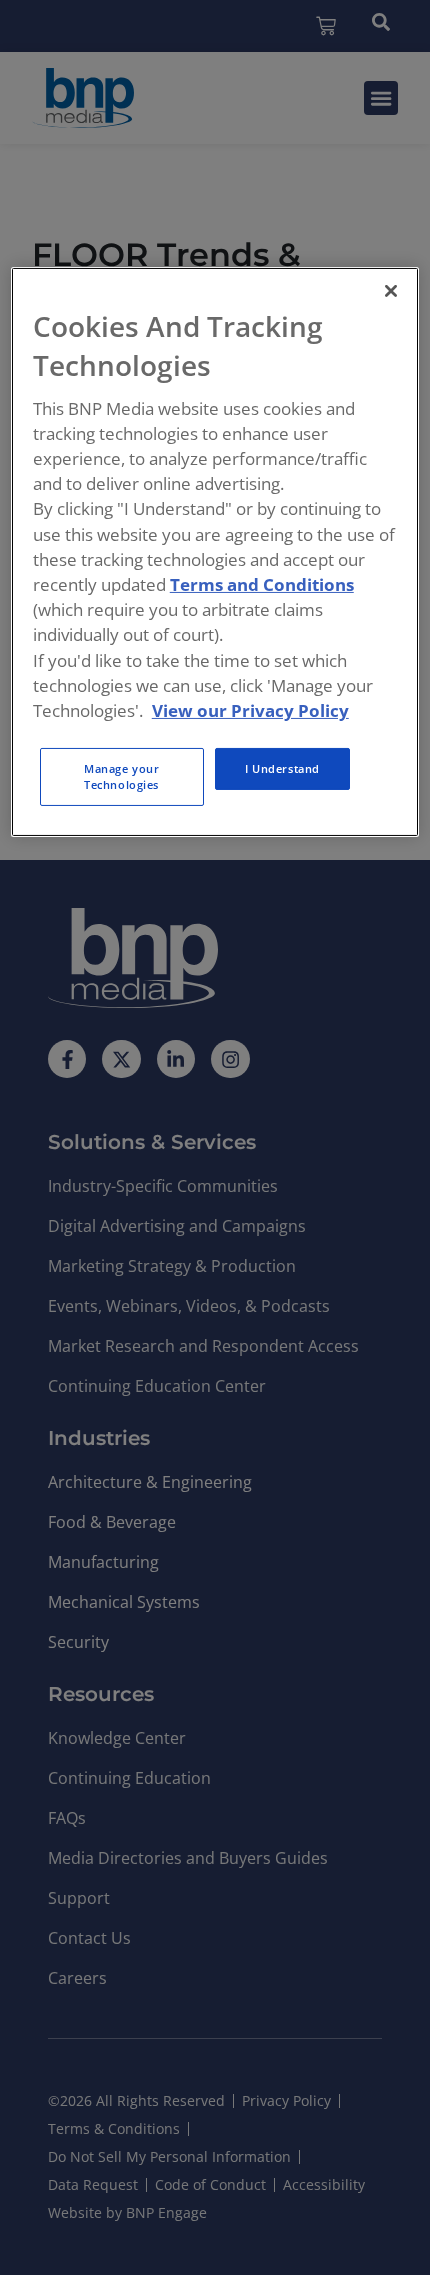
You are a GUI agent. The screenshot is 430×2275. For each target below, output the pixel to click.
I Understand (282, 768)
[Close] (391, 291)
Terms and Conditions (262, 584)
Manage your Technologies (121, 776)
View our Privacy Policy (250, 710)
